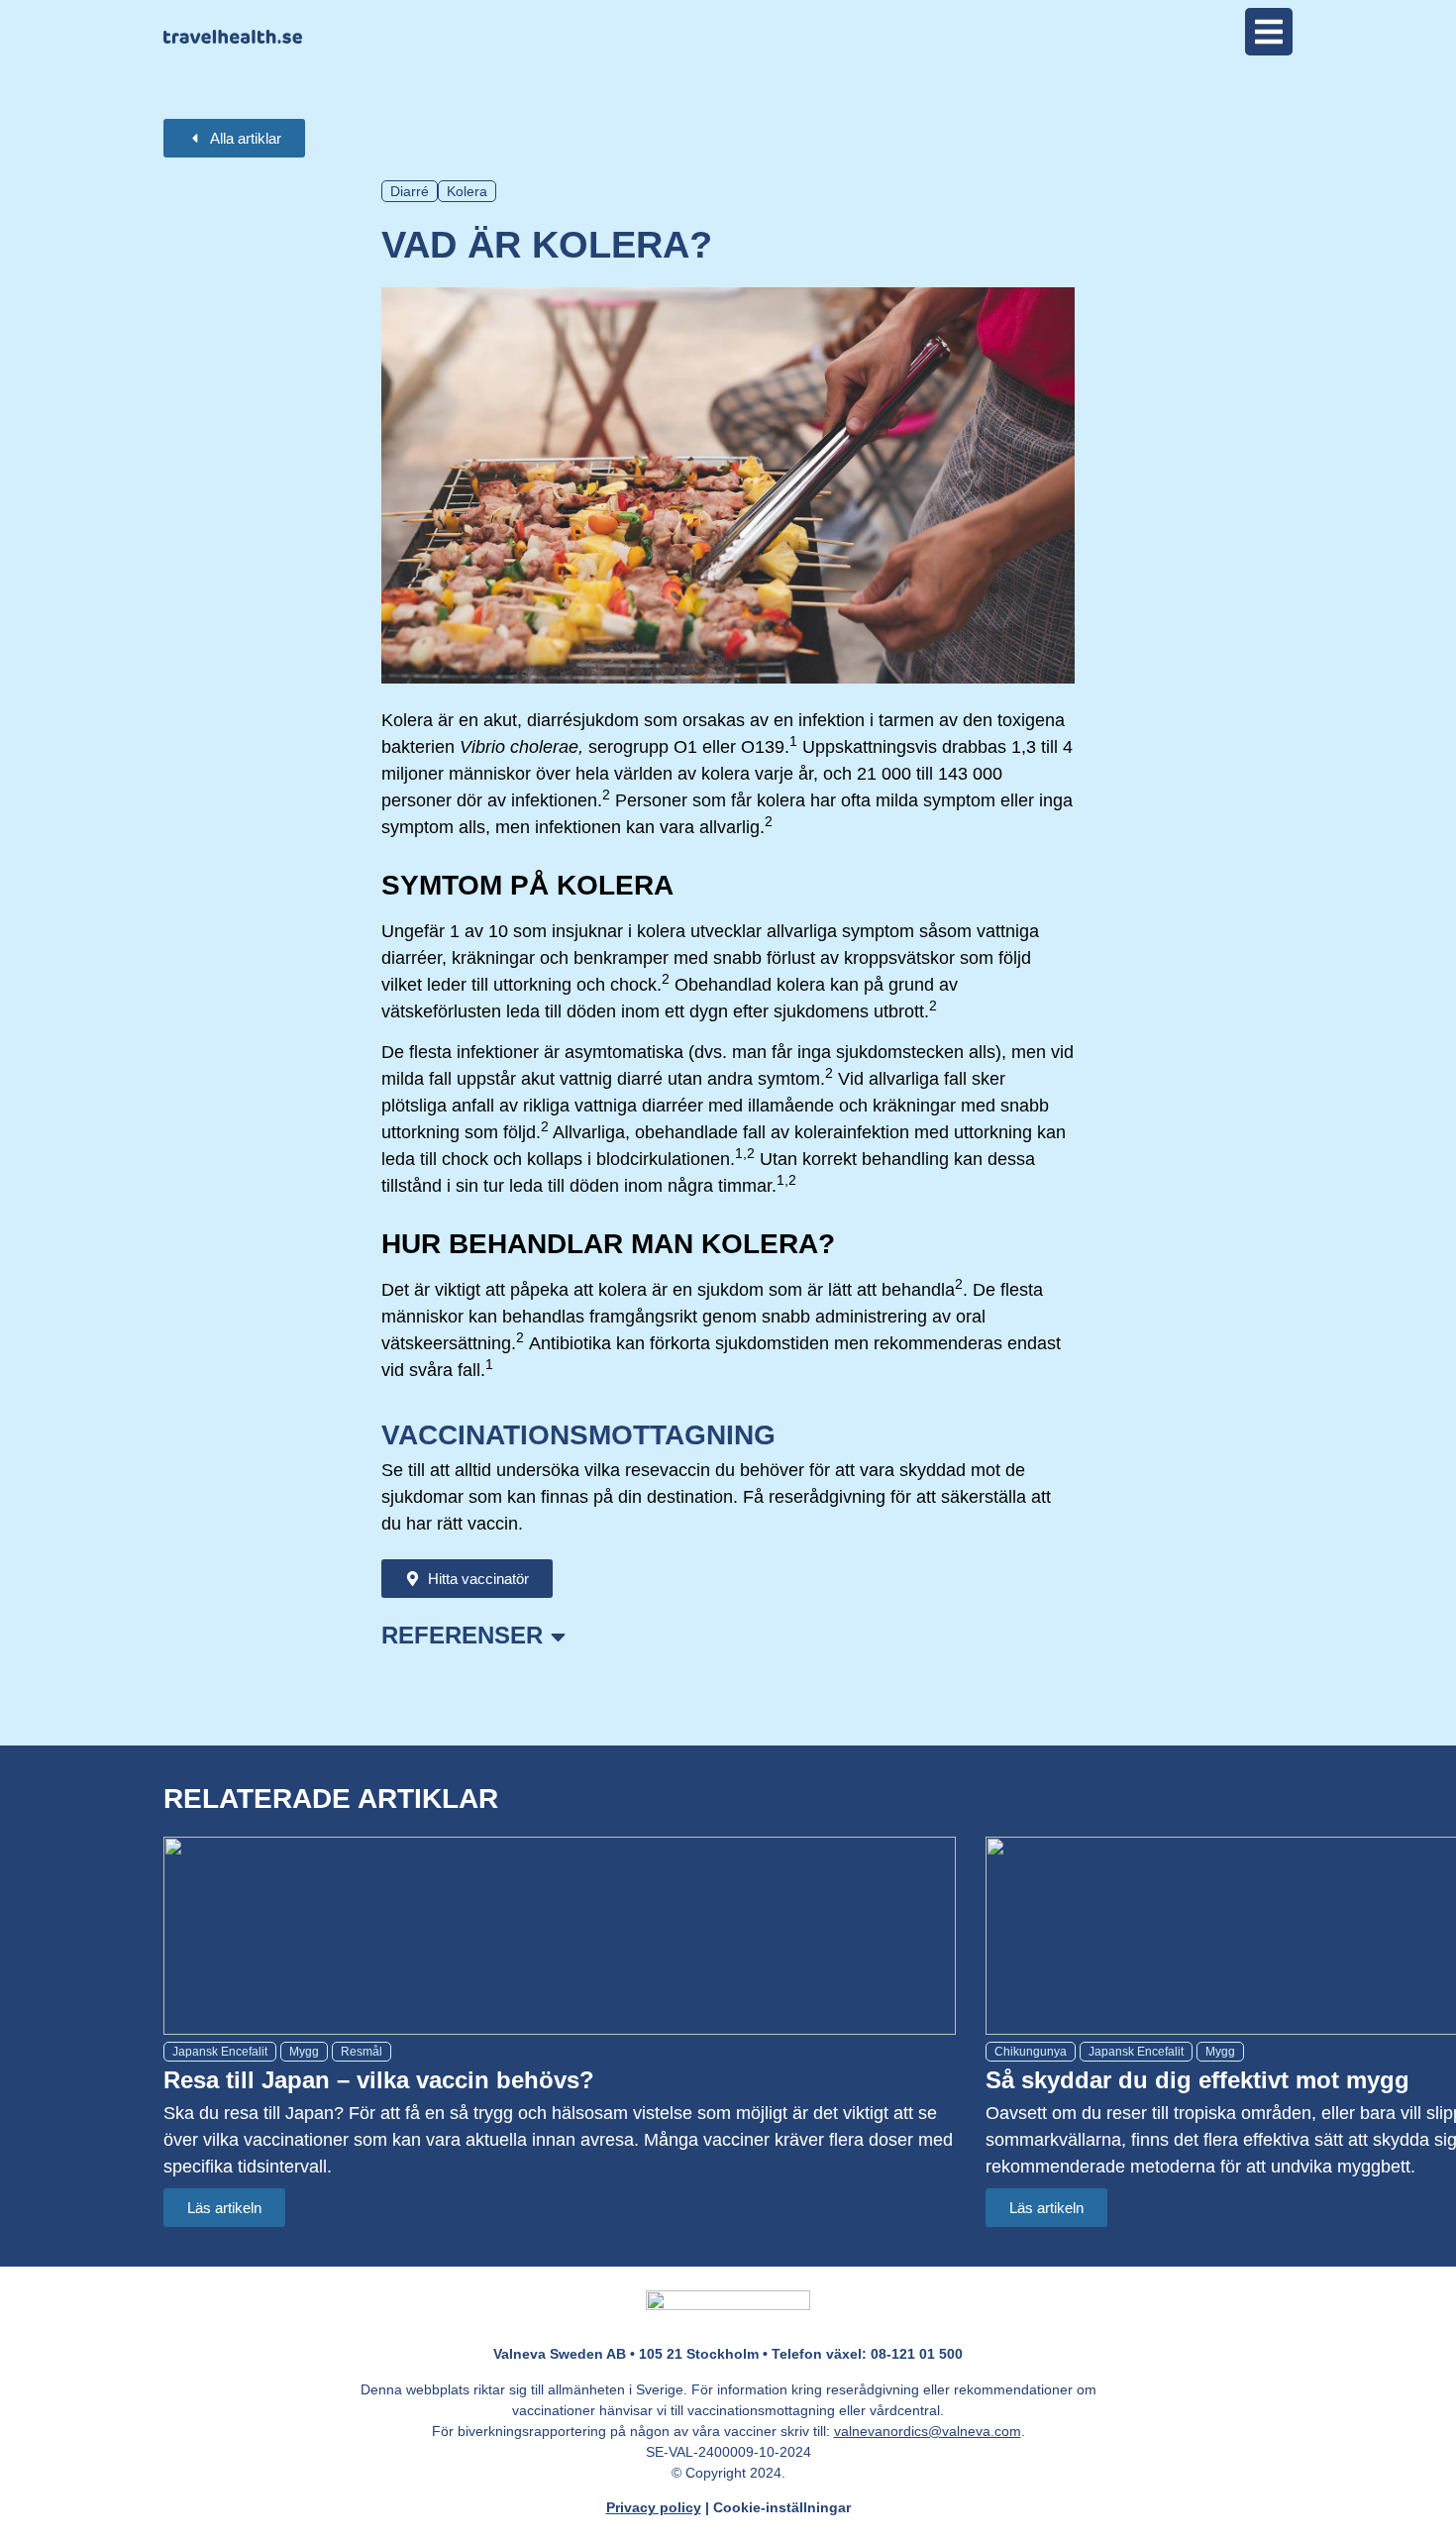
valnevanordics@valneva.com (928, 2431)
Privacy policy (654, 2507)
